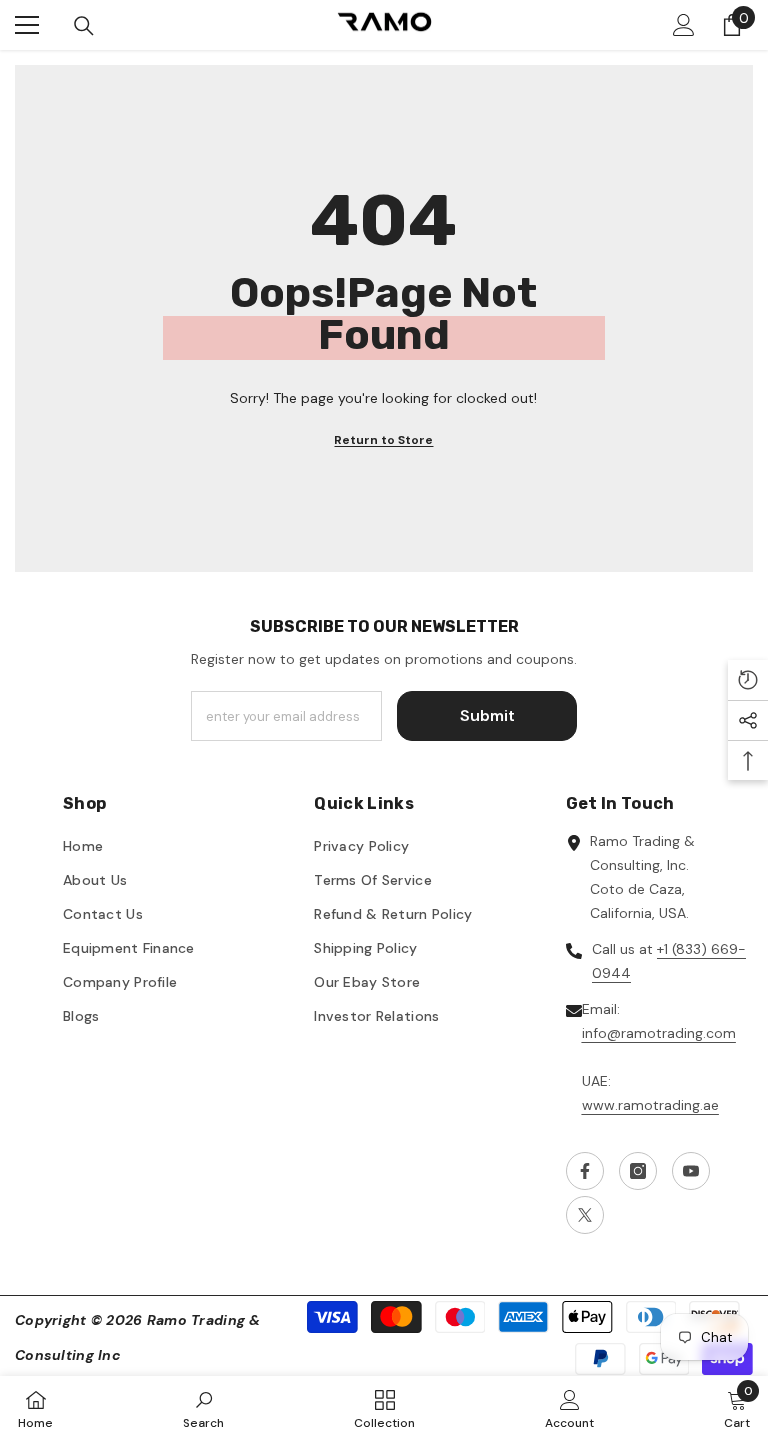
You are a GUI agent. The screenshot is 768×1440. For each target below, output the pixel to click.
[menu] (27, 25)
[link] (203, 1408)
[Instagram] (638, 1171)
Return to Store (383, 440)
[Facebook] (585, 1171)
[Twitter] (585, 1215)
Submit (487, 715)
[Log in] (684, 25)
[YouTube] (691, 1171)
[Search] (84, 26)
